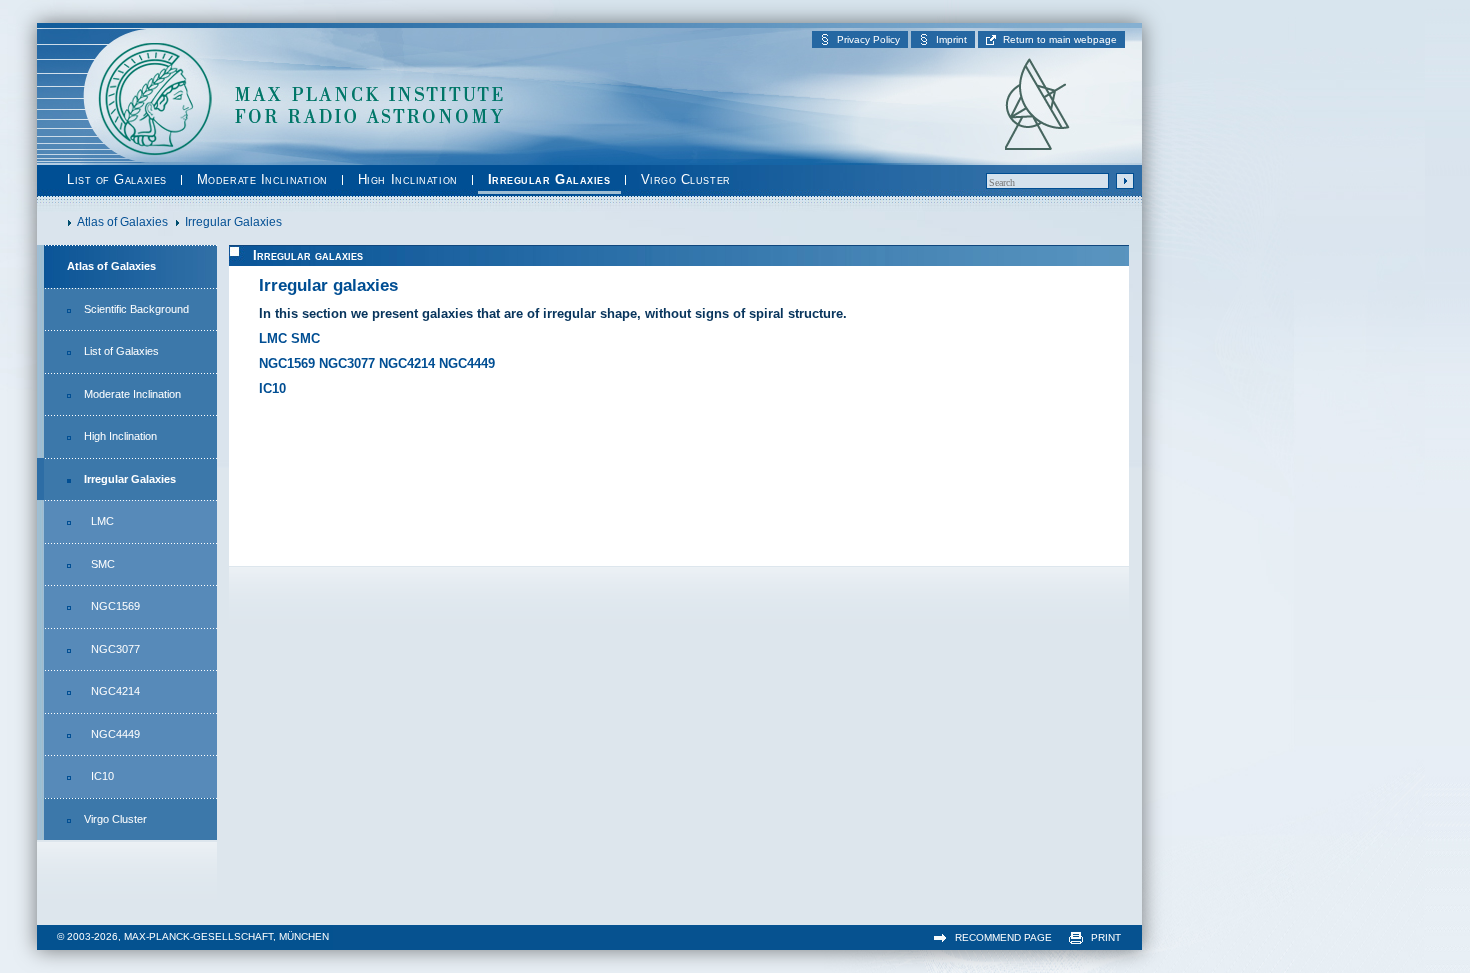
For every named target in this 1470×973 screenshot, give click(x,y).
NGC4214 (115, 691)
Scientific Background (136, 309)
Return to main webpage (1060, 39)
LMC (102, 521)
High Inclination (408, 179)
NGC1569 (115, 606)
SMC (103, 564)
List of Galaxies (117, 179)
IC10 (102, 776)
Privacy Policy (868, 39)
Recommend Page (1003, 937)
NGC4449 (115, 734)
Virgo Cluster (686, 179)
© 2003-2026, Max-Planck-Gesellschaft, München (193, 936)
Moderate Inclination (262, 179)
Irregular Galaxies (549, 179)
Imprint (951, 39)
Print (1106, 937)
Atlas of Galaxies (111, 266)
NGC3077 (115, 649)
